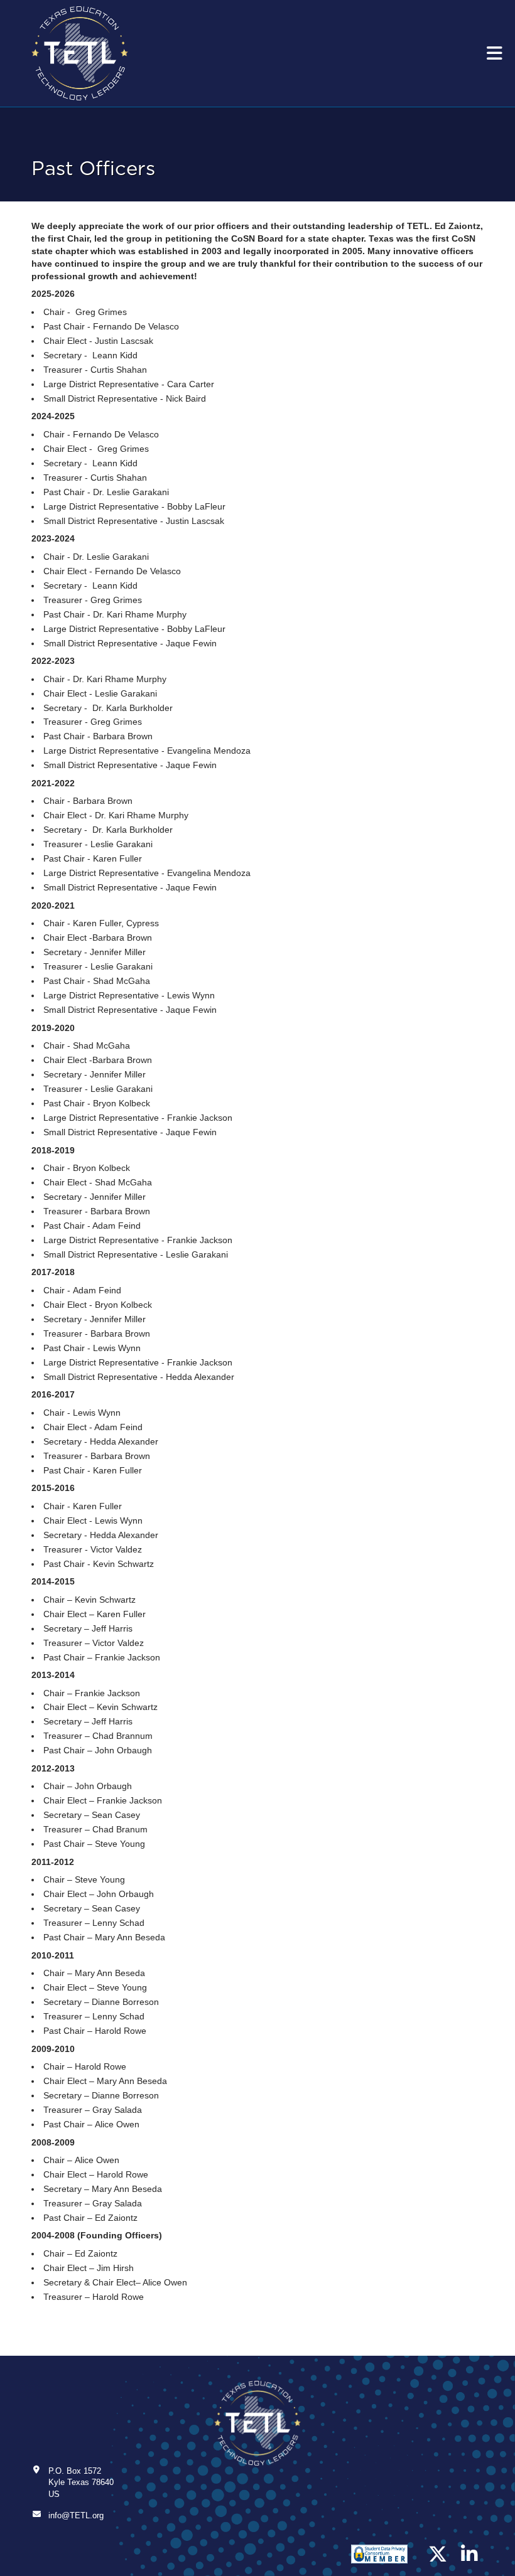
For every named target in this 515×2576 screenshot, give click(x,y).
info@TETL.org (76, 2515)
